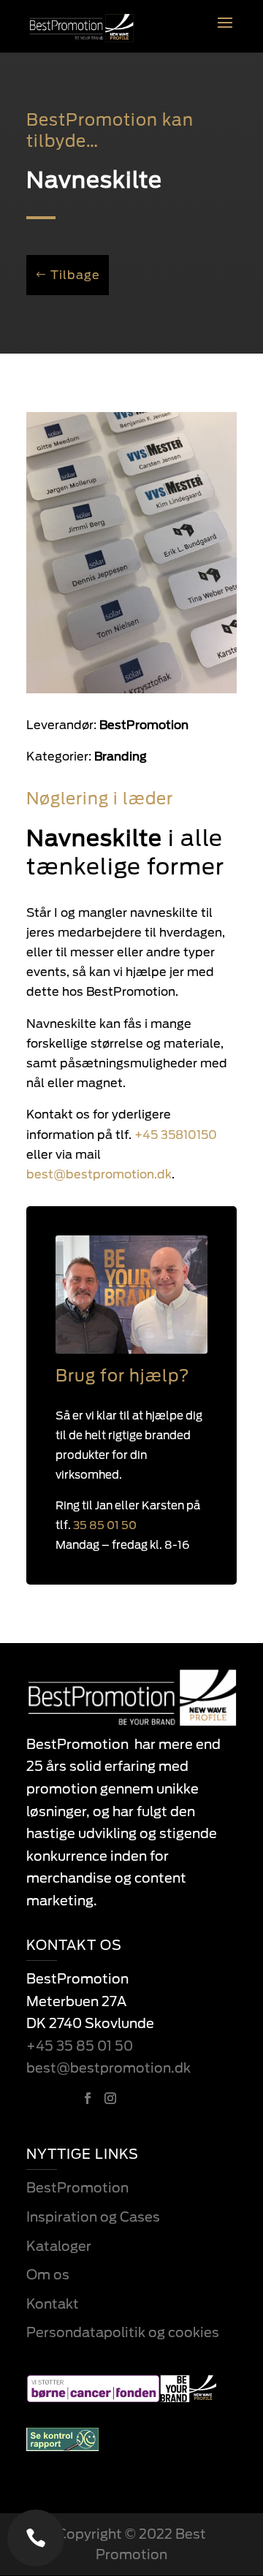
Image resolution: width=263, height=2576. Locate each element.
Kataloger (59, 2246)
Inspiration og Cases (93, 2217)
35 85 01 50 (105, 1525)
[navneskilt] (131, 693)
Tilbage (75, 275)
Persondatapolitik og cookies (123, 2332)
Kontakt (53, 2304)
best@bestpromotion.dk (108, 2068)
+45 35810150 (176, 1135)
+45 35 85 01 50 (80, 2046)
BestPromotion (77, 2188)
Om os (48, 2275)
